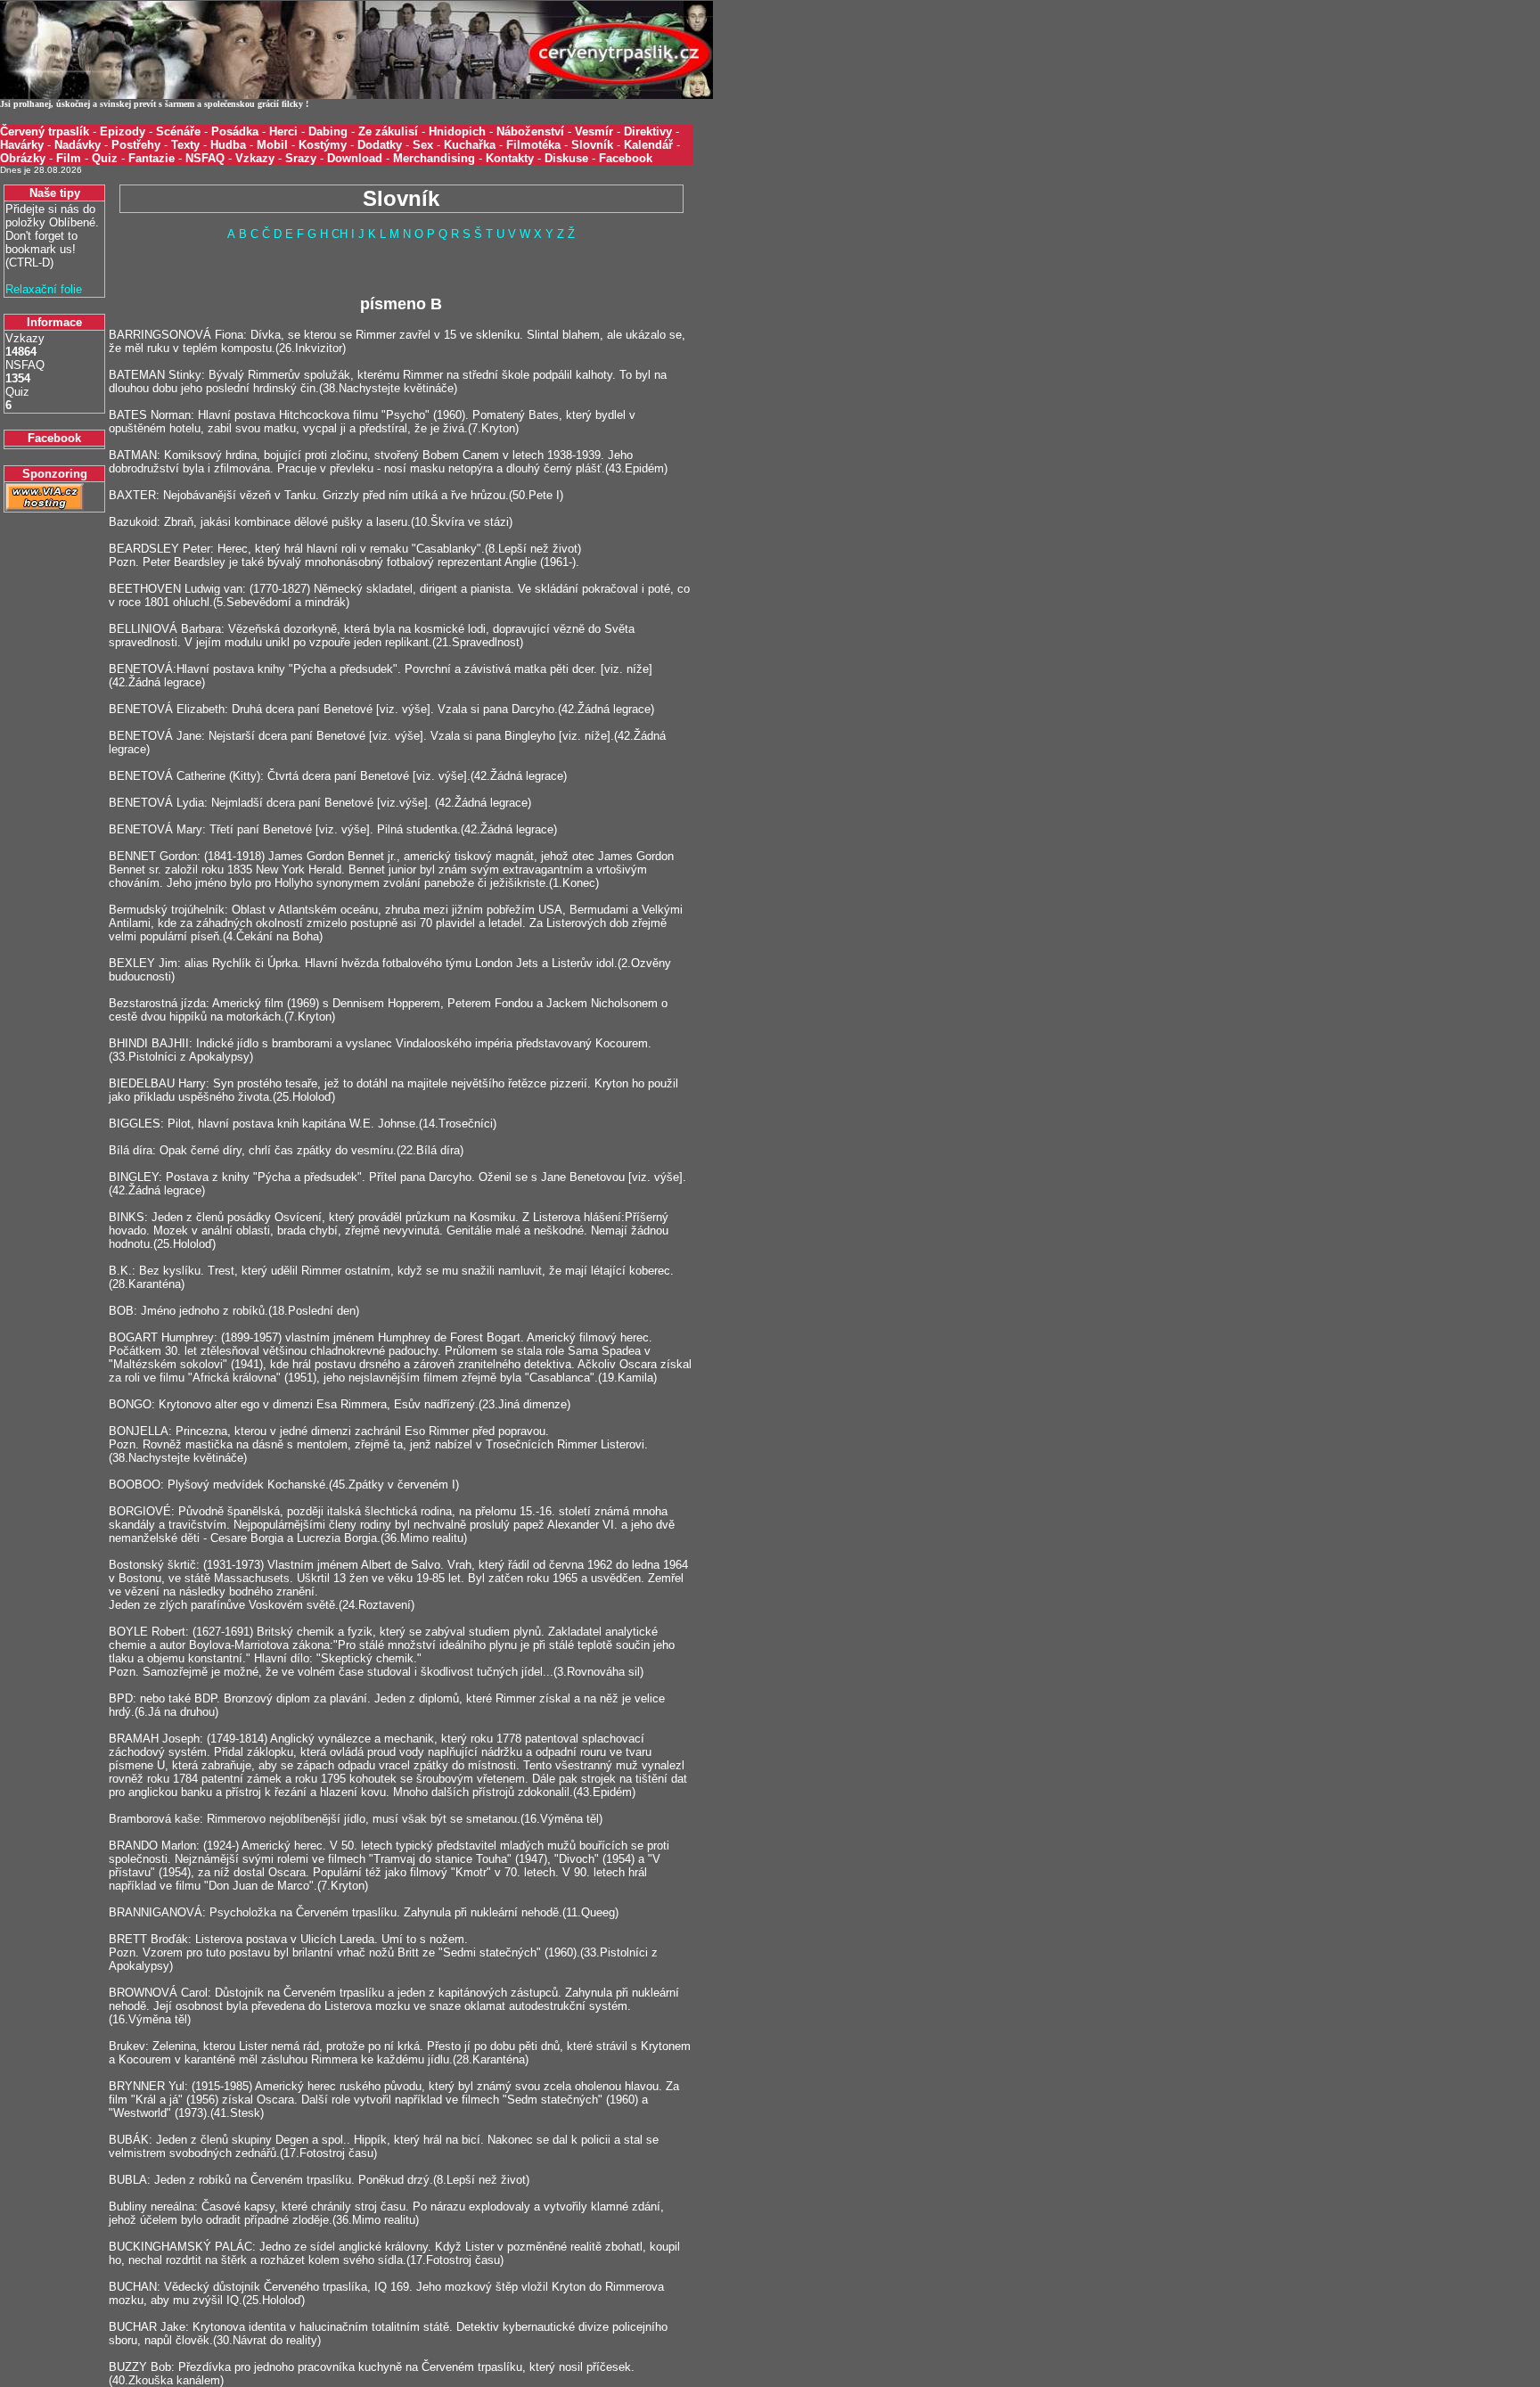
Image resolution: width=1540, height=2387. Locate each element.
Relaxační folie (44, 289)
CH (340, 234)
